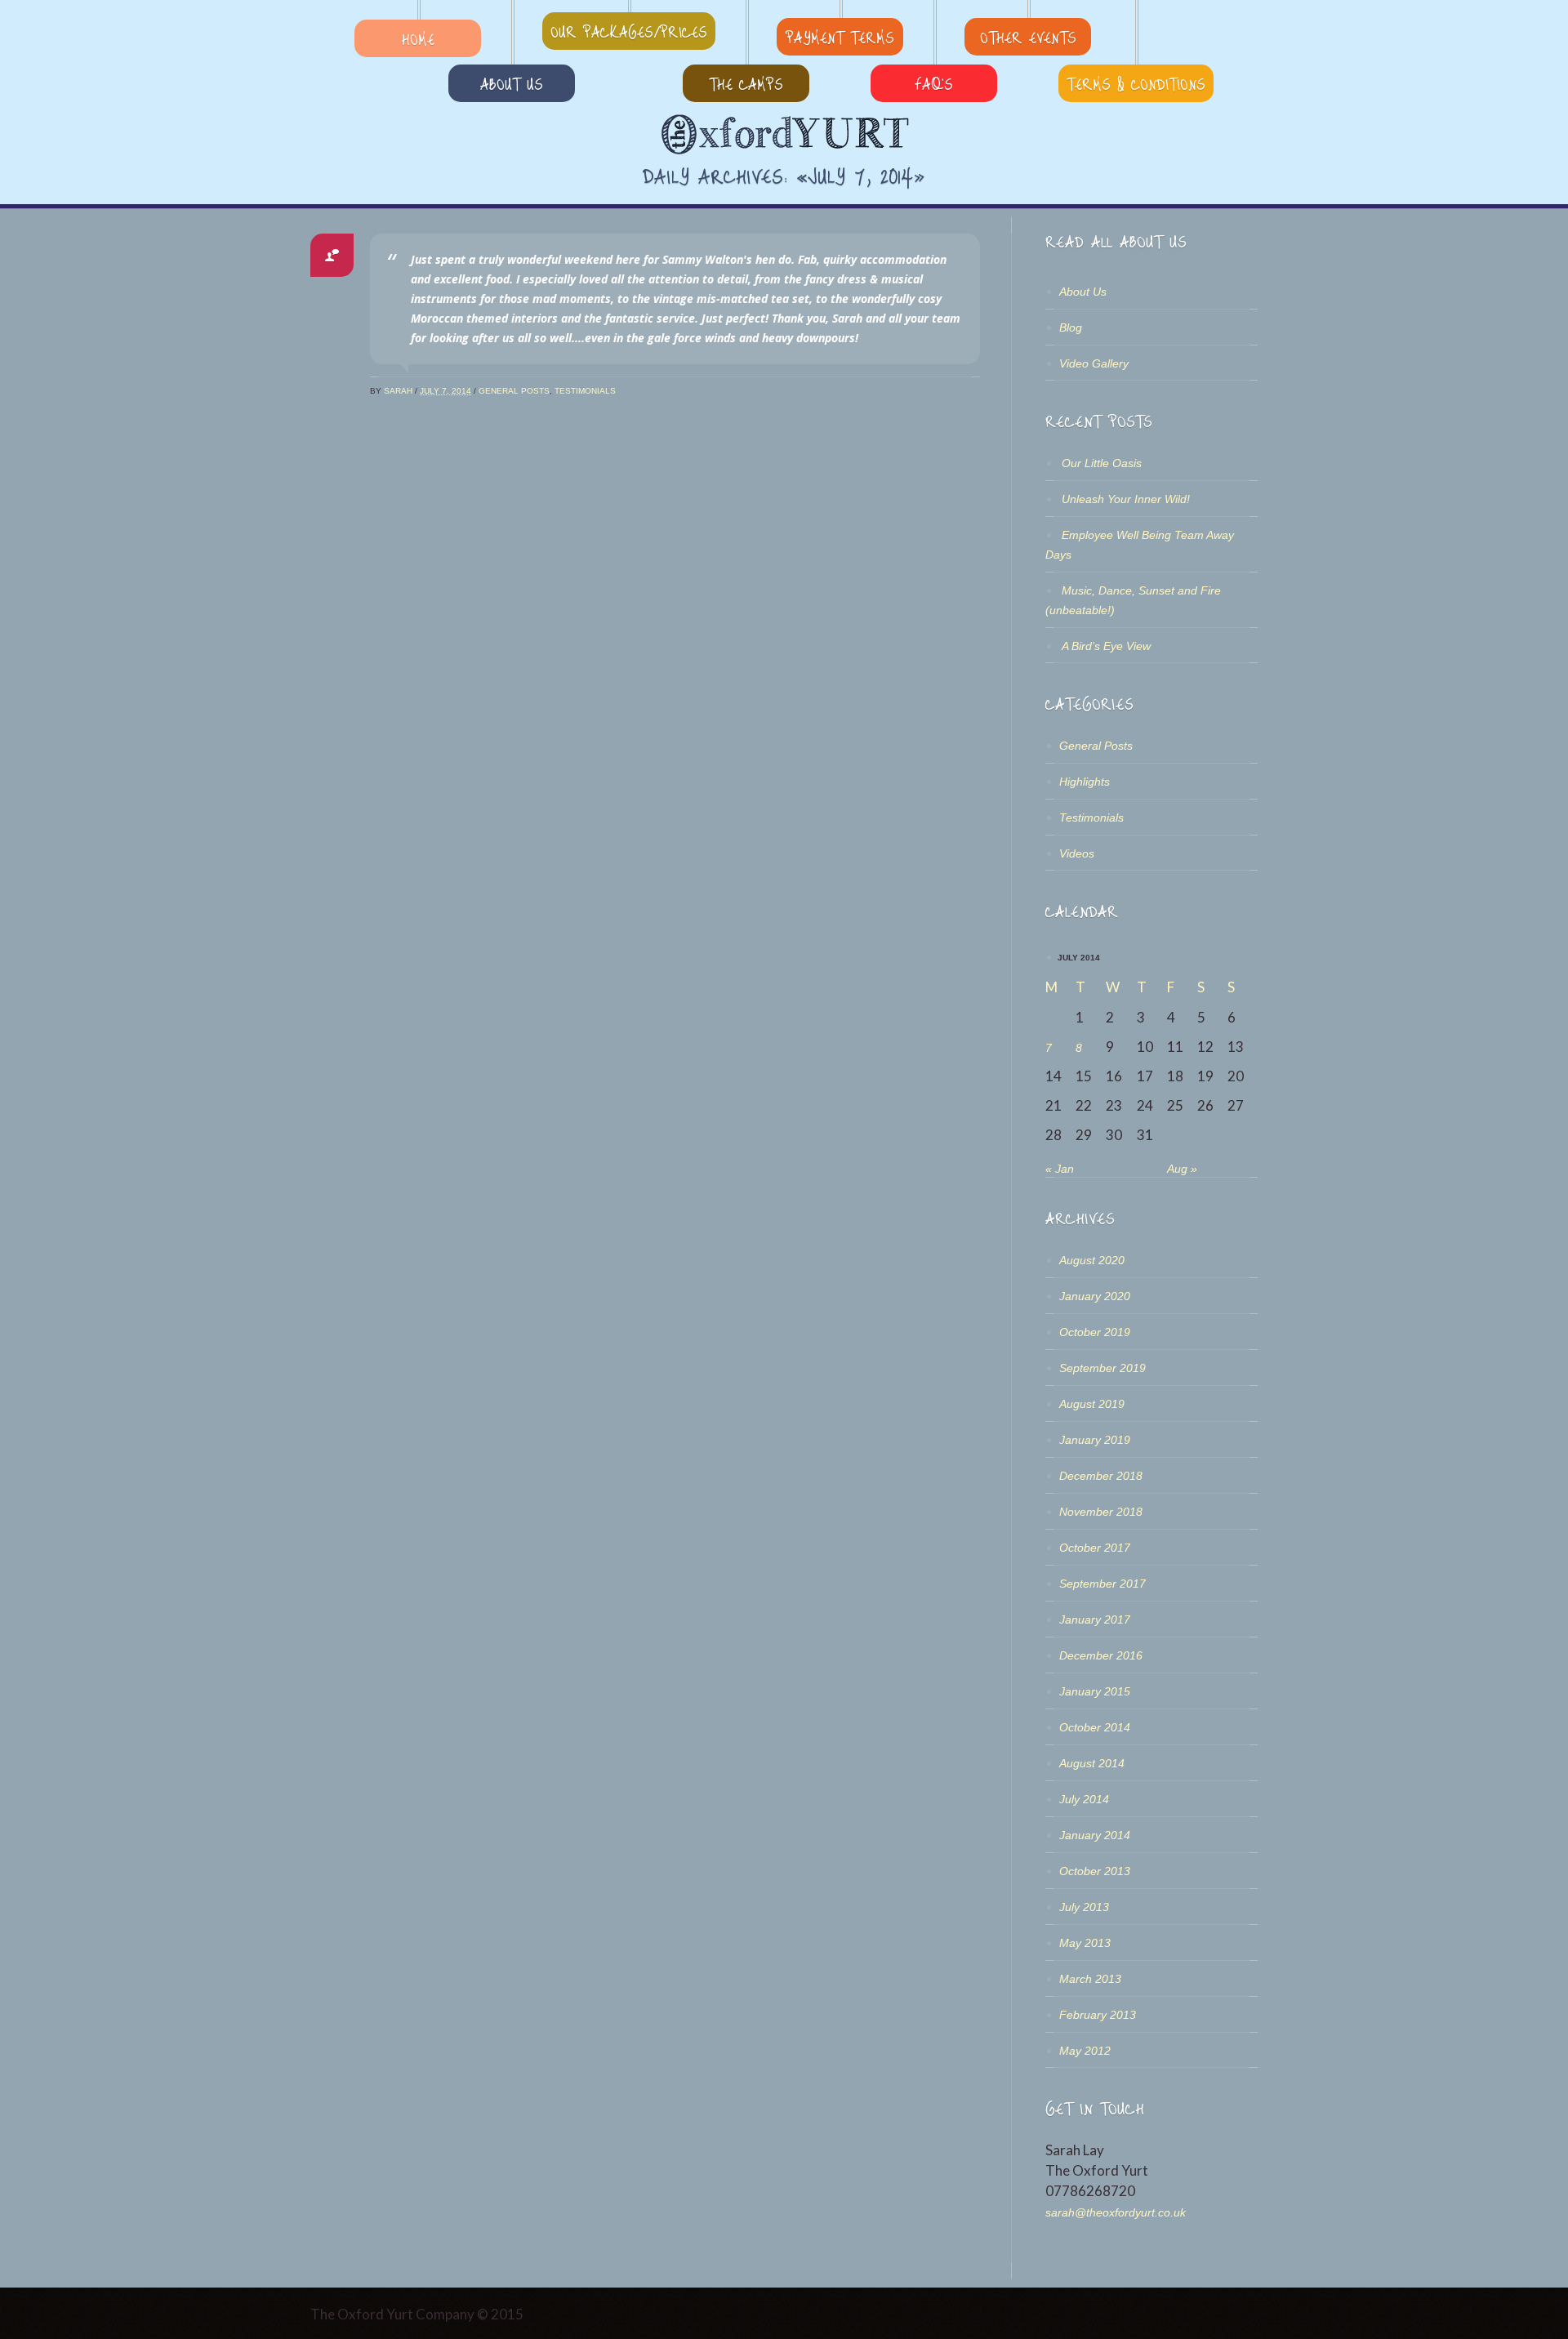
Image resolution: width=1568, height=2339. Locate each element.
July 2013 (1084, 1907)
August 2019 (1092, 1404)
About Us (1083, 292)
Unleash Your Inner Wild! (1126, 499)
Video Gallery (1094, 363)
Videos (1077, 853)
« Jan (1060, 1169)
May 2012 (1085, 2051)
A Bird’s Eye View (1106, 646)
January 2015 (1095, 1691)
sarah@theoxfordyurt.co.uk (1116, 2212)
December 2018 (1101, 1476)
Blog (1071, 327)
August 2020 (1092, 1260)
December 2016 (1101, 1655)
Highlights (1085, 782)
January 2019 (1095, 1440)
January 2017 (1095, 1619)
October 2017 (1095, 1548)
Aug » (1182, 1169)
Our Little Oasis (1102, 463)
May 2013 (1085, 1943)
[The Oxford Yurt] (784, 135)
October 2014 (1095, 1727)
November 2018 (1101, 1512)
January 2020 (1095, 1296)
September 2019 (1102, 1368)
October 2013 (1095, 1871)
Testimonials (585, 391)
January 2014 (1095, 1835)
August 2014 (1092, 1763)
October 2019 (1095, 1332)
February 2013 (1098, 2015)
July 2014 (1084, 1799)
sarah (398, 391)
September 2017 (1102, 1584)
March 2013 (1090, 1979)
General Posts (514, 391)
